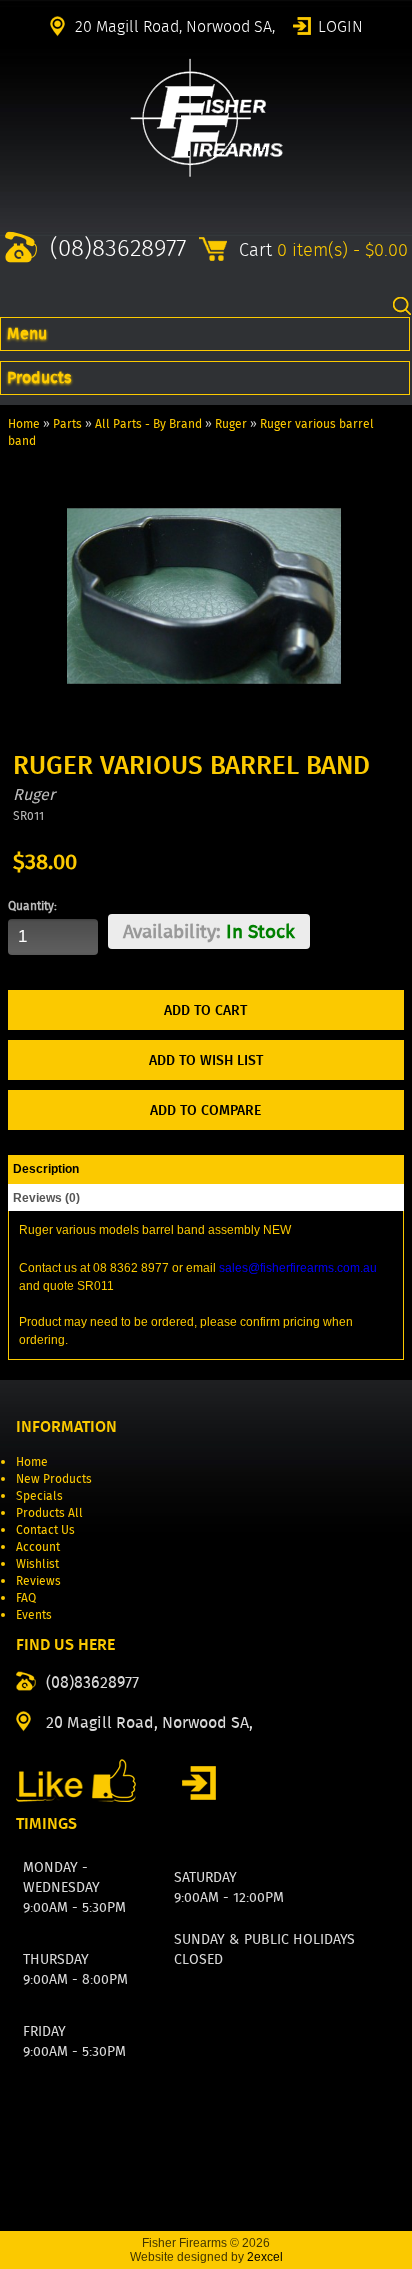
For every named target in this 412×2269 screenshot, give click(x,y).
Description (46, 1169)
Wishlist (37, 1563)
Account (38, 1546)
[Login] (199, 1783)
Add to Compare (205, 1110)
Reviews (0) (46, 1198)
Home (24, 423)
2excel (265, 2257)
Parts (67, 423)
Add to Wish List (206, 1060)
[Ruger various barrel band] (204, 728)
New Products (54, 1478)
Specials (39, 1495)
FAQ (26, 1597)
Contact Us (45, 1529)
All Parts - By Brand (148, 423)
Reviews (38, 1580)
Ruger (231, 423)
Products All (49, 1512)
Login (340, 25)
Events (34, 1614)
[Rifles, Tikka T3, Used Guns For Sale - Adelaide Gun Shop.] (206, 172)
